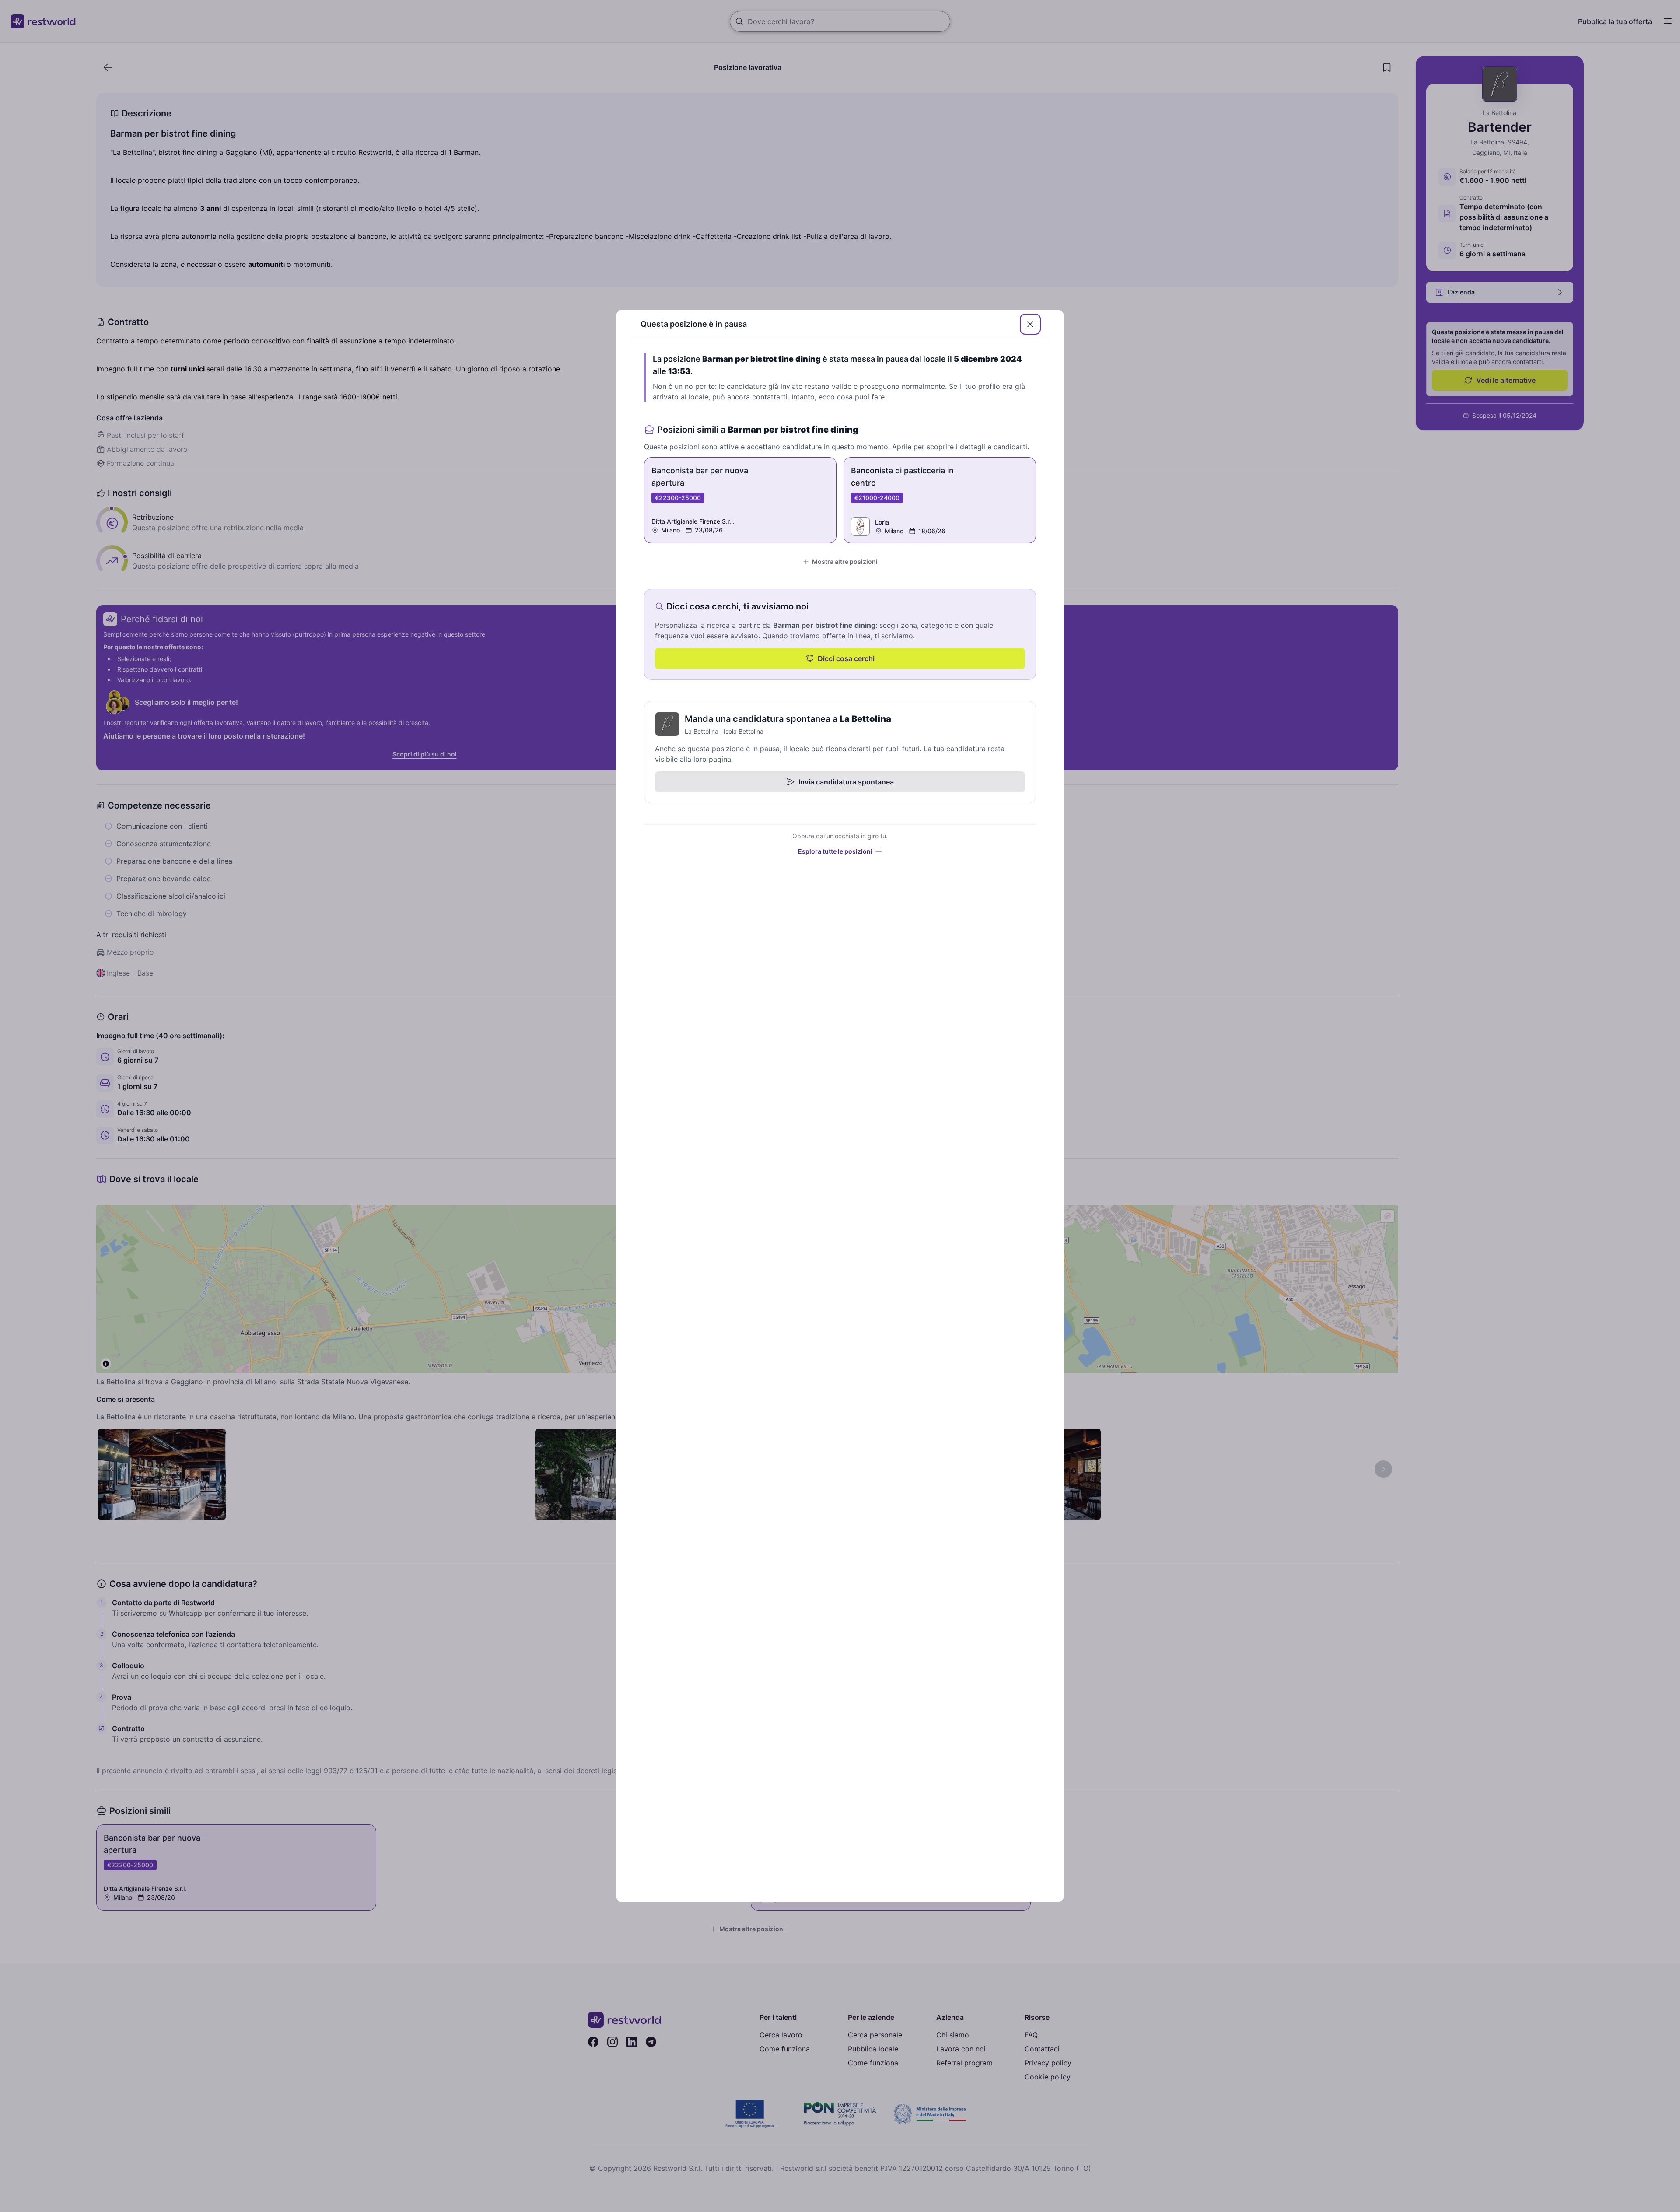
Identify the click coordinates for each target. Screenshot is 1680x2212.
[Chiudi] (1030, 324)
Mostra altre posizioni (845, 562)
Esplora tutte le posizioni (835, 851)
